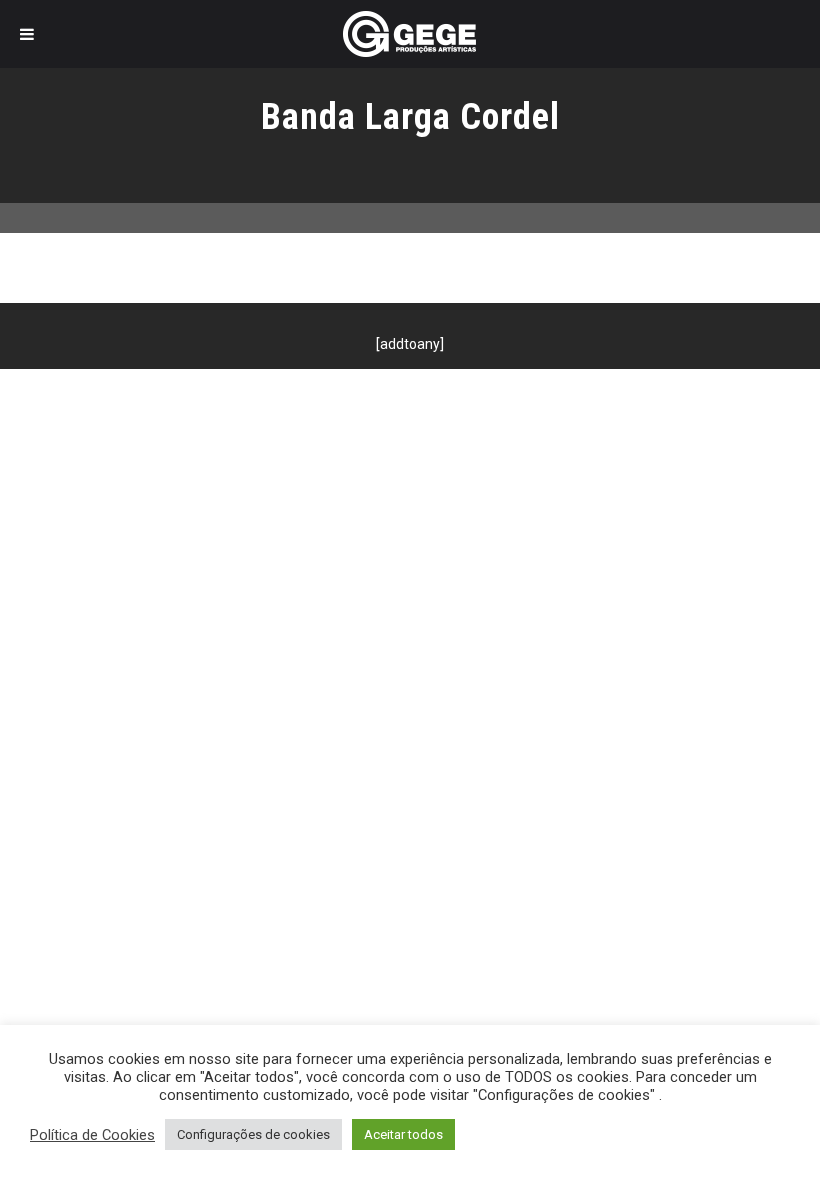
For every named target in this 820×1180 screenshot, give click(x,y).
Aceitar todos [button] (403, 1134)
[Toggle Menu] (27, 34)
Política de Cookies (92, 1135)
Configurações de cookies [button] (253, 1134)
